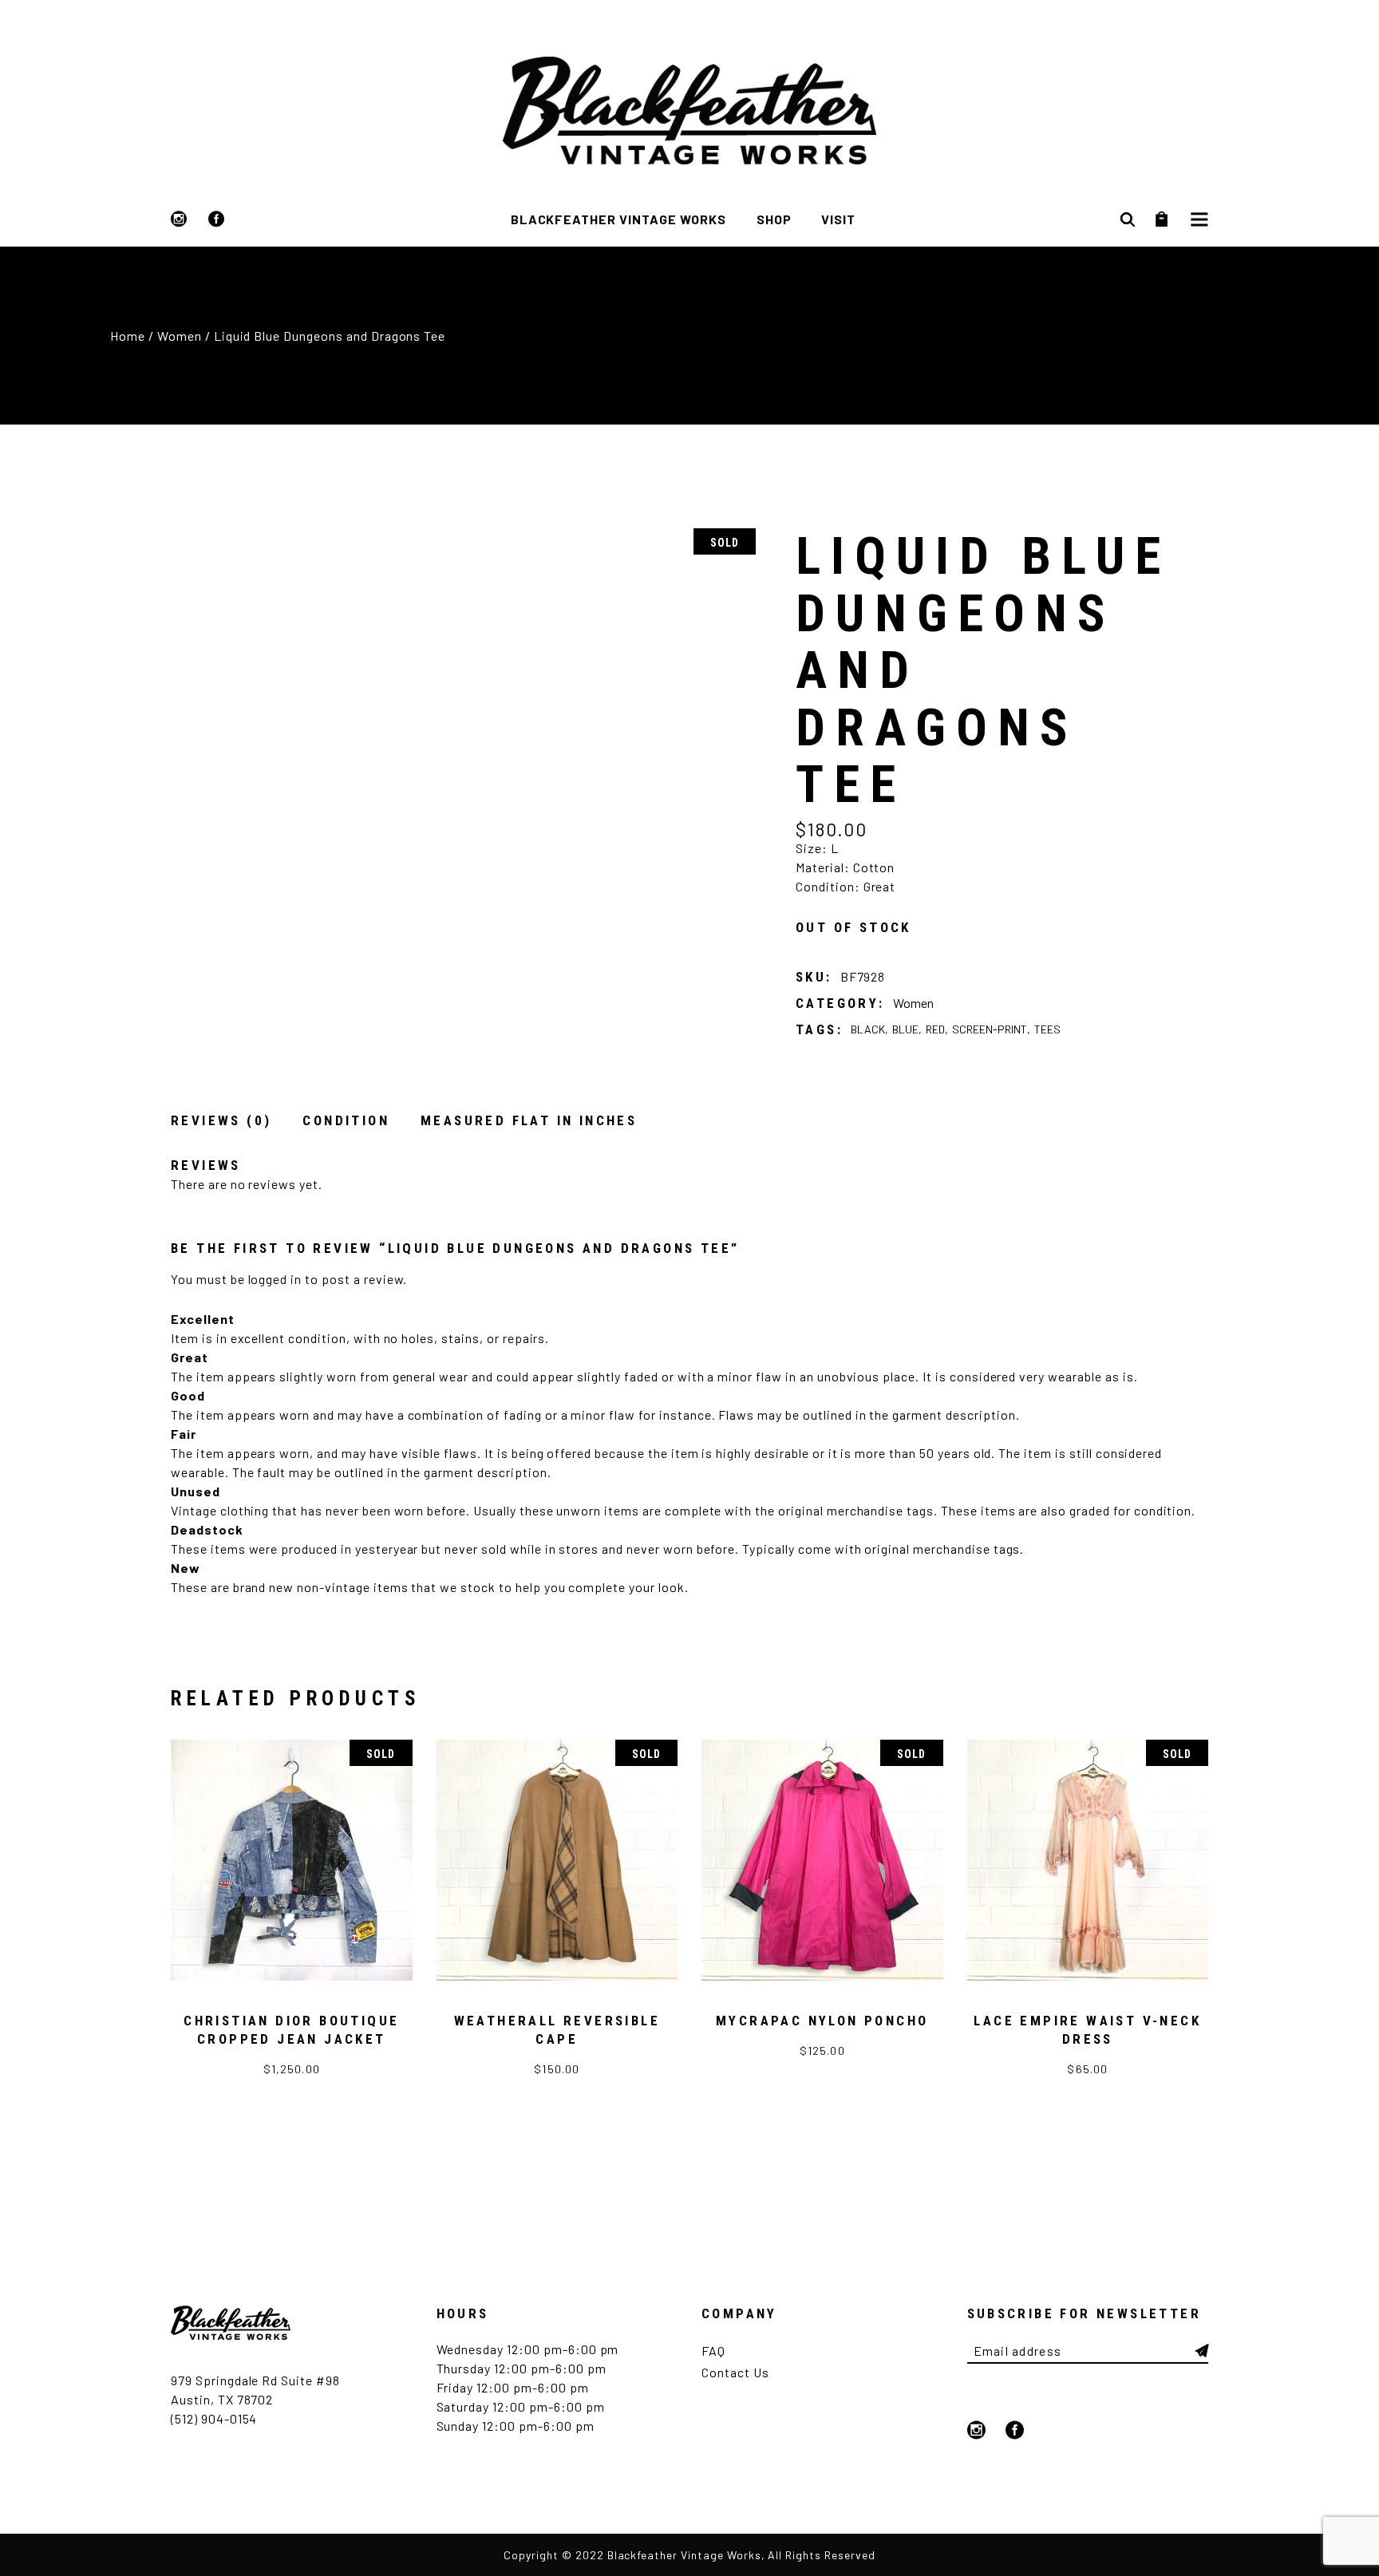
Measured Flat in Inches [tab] (529, 1120)
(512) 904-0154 (214, 2418)
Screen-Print (990, 1029)
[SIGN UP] (1202, 2351)
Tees (1047, 1029)
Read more (292, 2076)
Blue (905, 1029)
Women (180, 336)
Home (128, 336)
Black (868, 1029)
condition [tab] (346, 1120)
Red (935, 1029)
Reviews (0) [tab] (221, 1120)
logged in (275, 1279)
